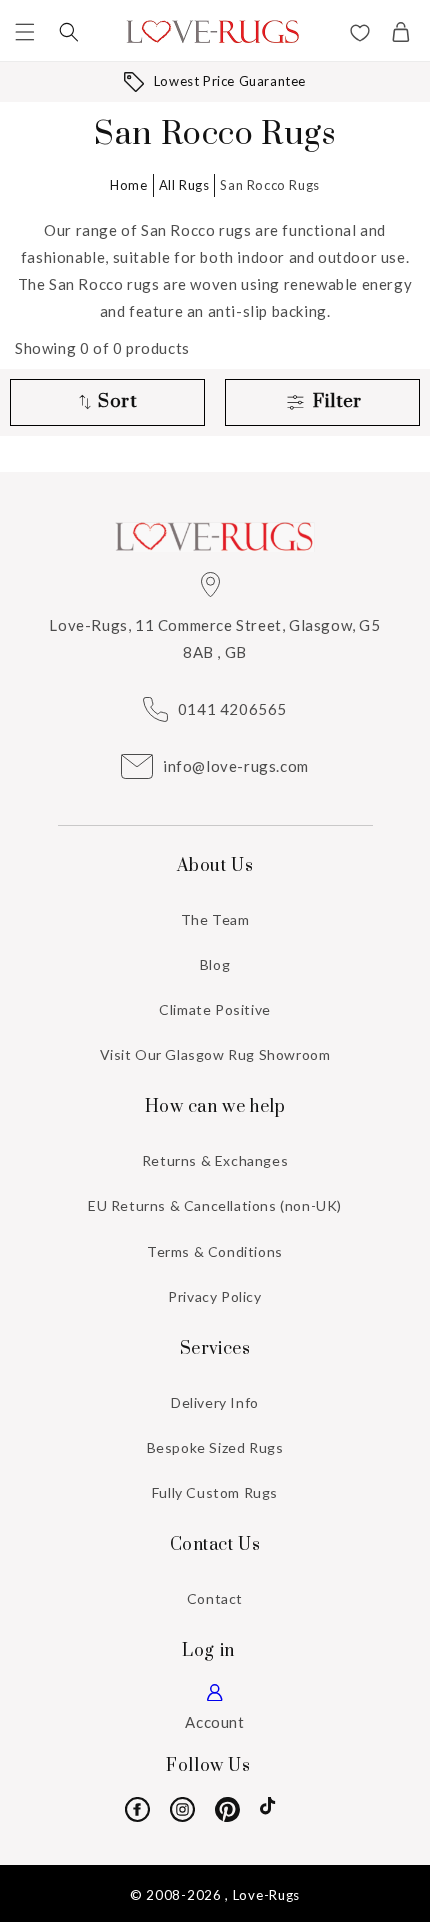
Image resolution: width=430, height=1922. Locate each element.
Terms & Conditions (215, 1251)
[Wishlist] (360, 35)
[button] (25, 32)
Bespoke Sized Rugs (215, 1447)
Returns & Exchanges (215, 1160)
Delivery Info (215, 1402)
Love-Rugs (266, 1895)
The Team (215, 919)
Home (128, 185)
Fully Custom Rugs (215, 1492)
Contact (215, 1598)
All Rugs (184, 185)
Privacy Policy (214, 1296)
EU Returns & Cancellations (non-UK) (215, 1205)
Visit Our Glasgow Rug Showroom (215, 1054)
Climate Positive (215, 1009)
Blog (215, 964)
